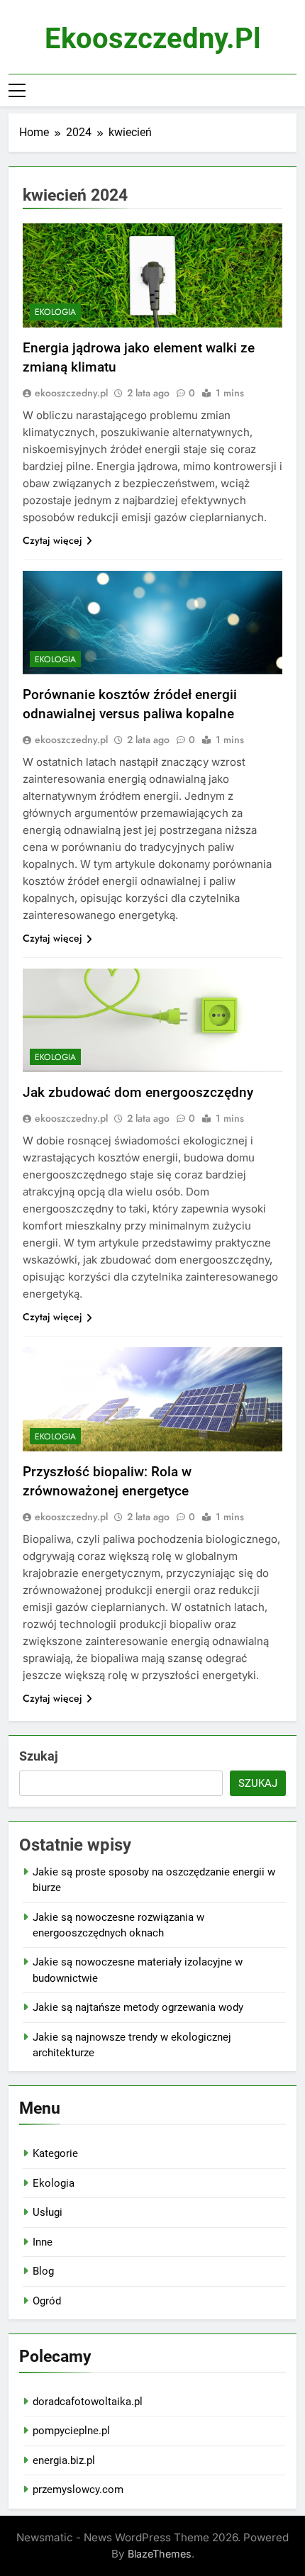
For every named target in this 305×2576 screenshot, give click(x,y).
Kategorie (55, 2153)
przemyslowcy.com (78, 2489)
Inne (43, 2242)
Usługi (48, 2212)
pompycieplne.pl (71, 2431)
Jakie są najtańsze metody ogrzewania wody (138, 2007)
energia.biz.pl (64, 2460)
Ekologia (55, 312)
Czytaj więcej (52, 540)
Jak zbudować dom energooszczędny (138, 1092)
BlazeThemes (160, 2554)
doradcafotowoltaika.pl (88, 2402)
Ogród (47, 2301)
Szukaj (39, 1756)
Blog (43, 2271)
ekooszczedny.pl (153, 39)
